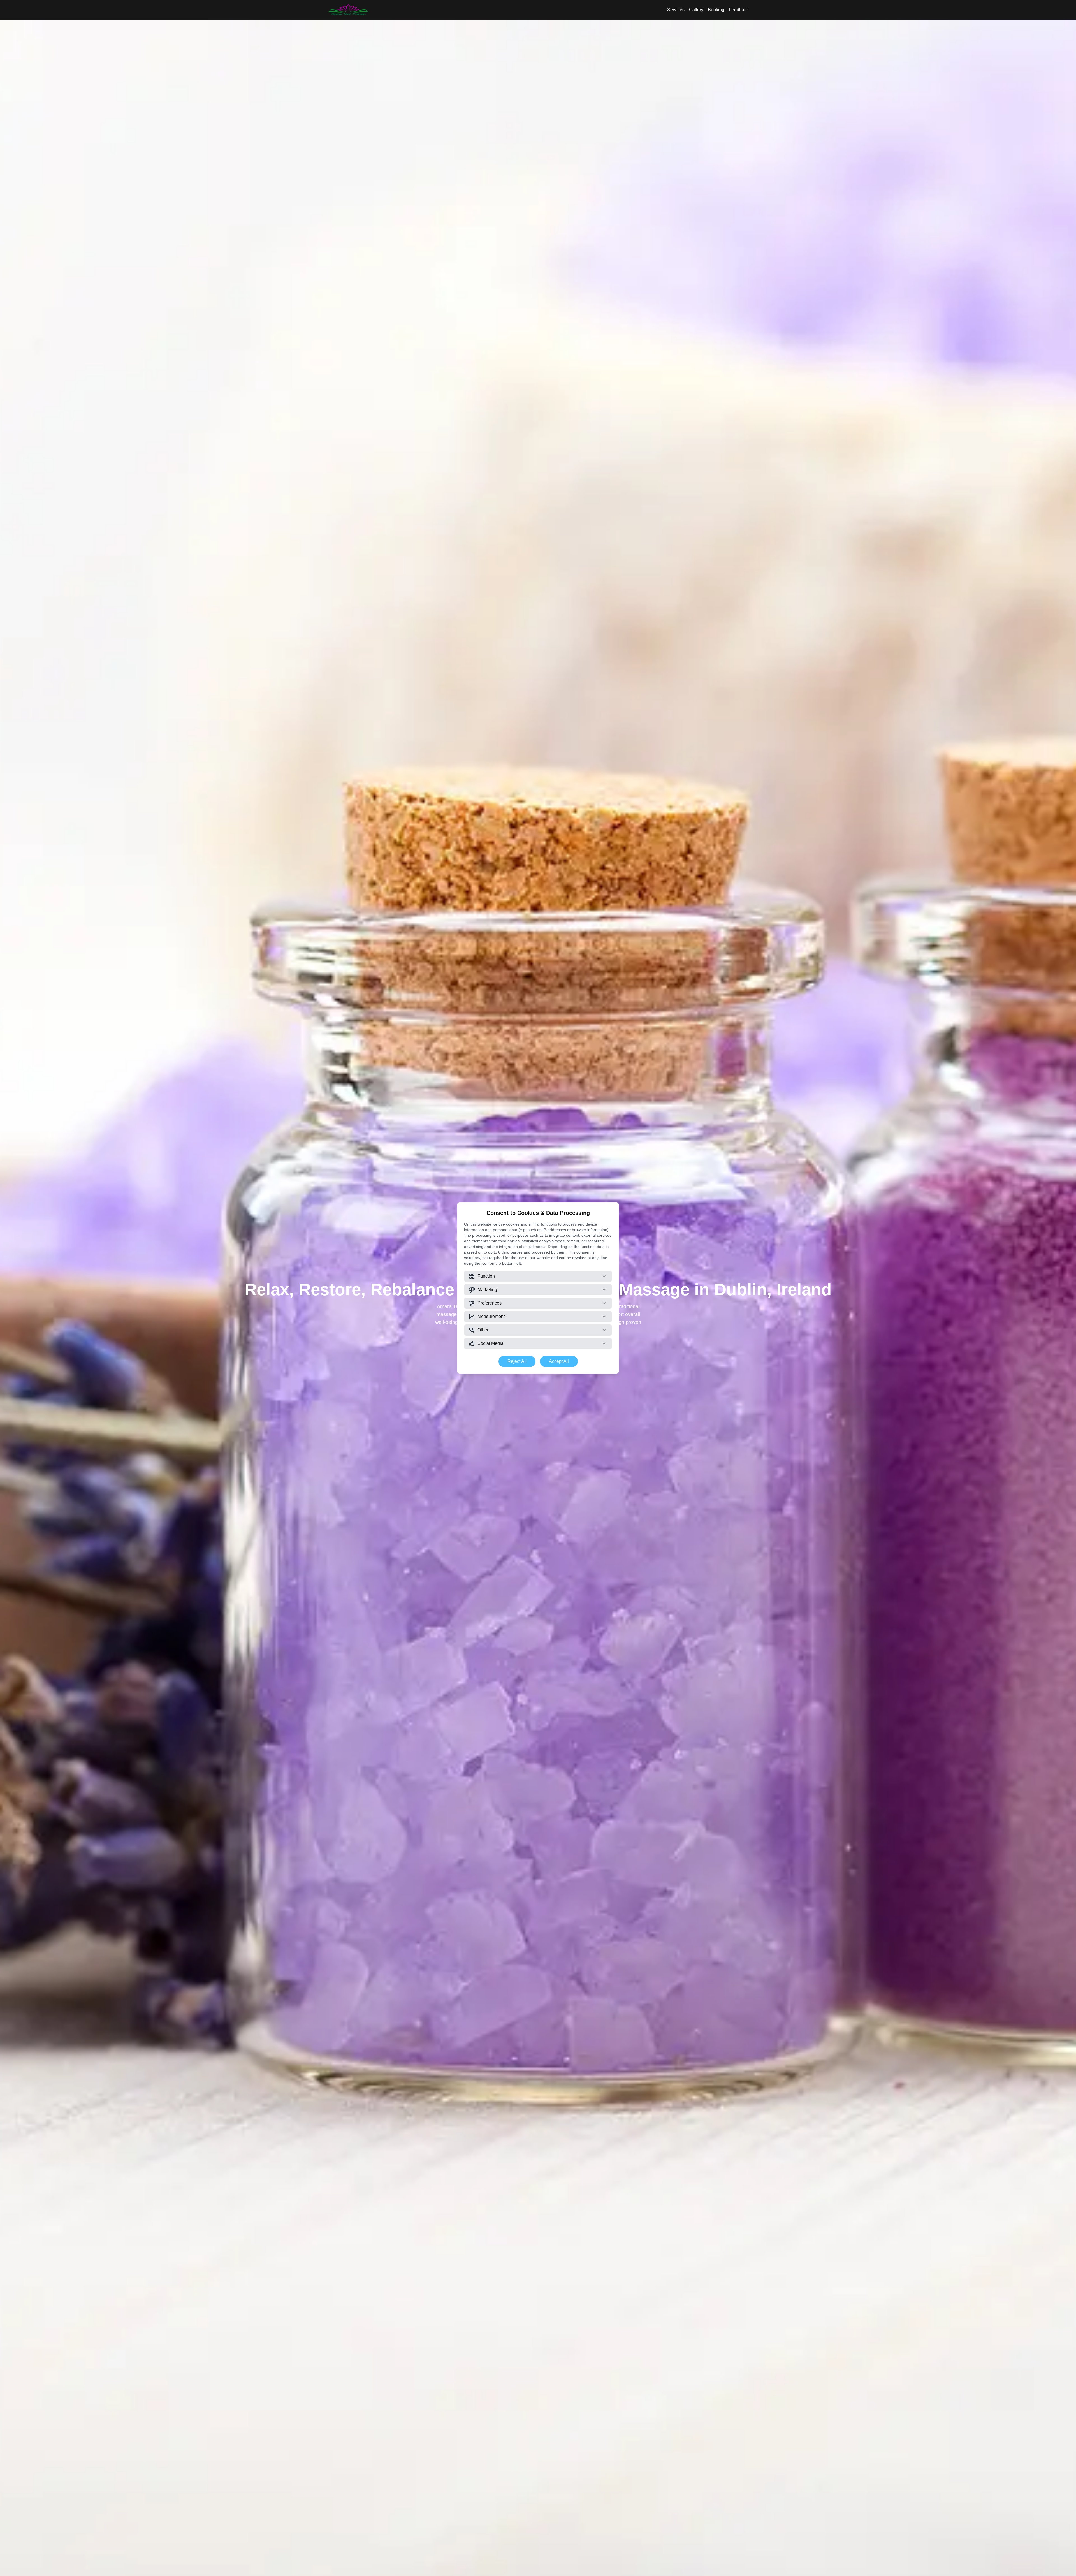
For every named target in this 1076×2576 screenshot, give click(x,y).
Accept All (559, 1361)
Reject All (517, 1361)
